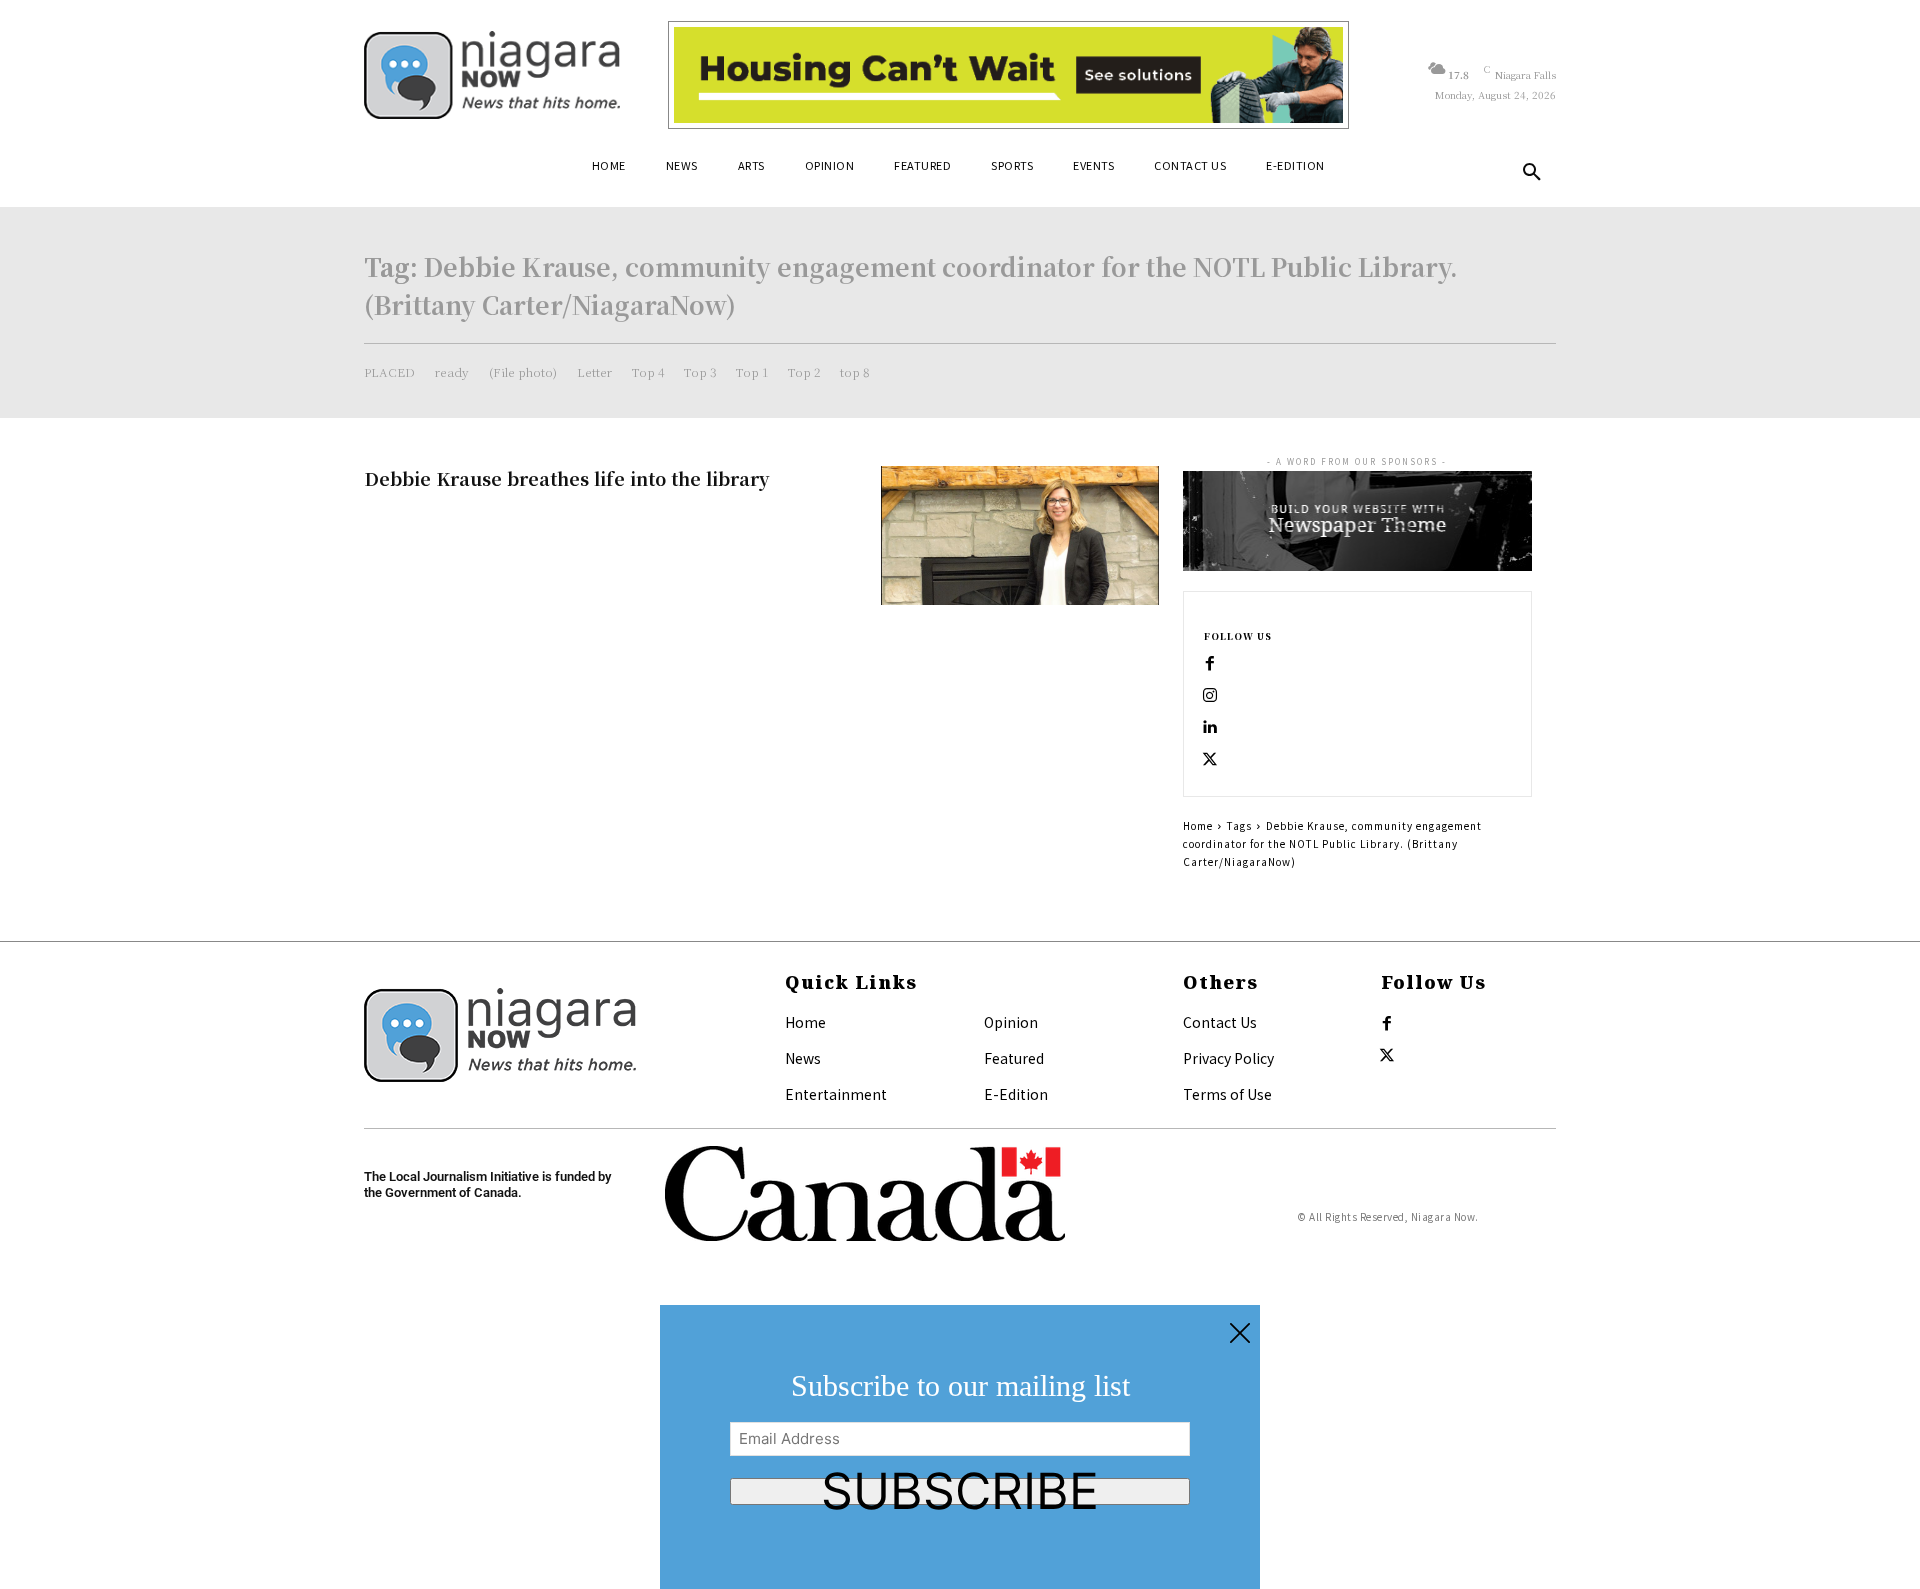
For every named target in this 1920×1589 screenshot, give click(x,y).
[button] (1532, 173)
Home (1198, 825)
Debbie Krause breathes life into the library (566, 478)
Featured (1014, 1058)
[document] (960, 1447)
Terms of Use (1227, 1094)
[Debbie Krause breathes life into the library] (1020, 535)
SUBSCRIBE (960, 1491)
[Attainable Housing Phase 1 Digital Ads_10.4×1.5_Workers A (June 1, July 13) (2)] (1008, 75)
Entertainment (836, 1094)
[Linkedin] (1210, 728)
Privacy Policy (1228, 1058)
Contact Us (1220, 1022)
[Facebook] (1210, 664)
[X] (1210, 760)
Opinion (1011, 1022)
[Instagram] (1210, 696)
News (803, 1058)
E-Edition (1016, 1094)
